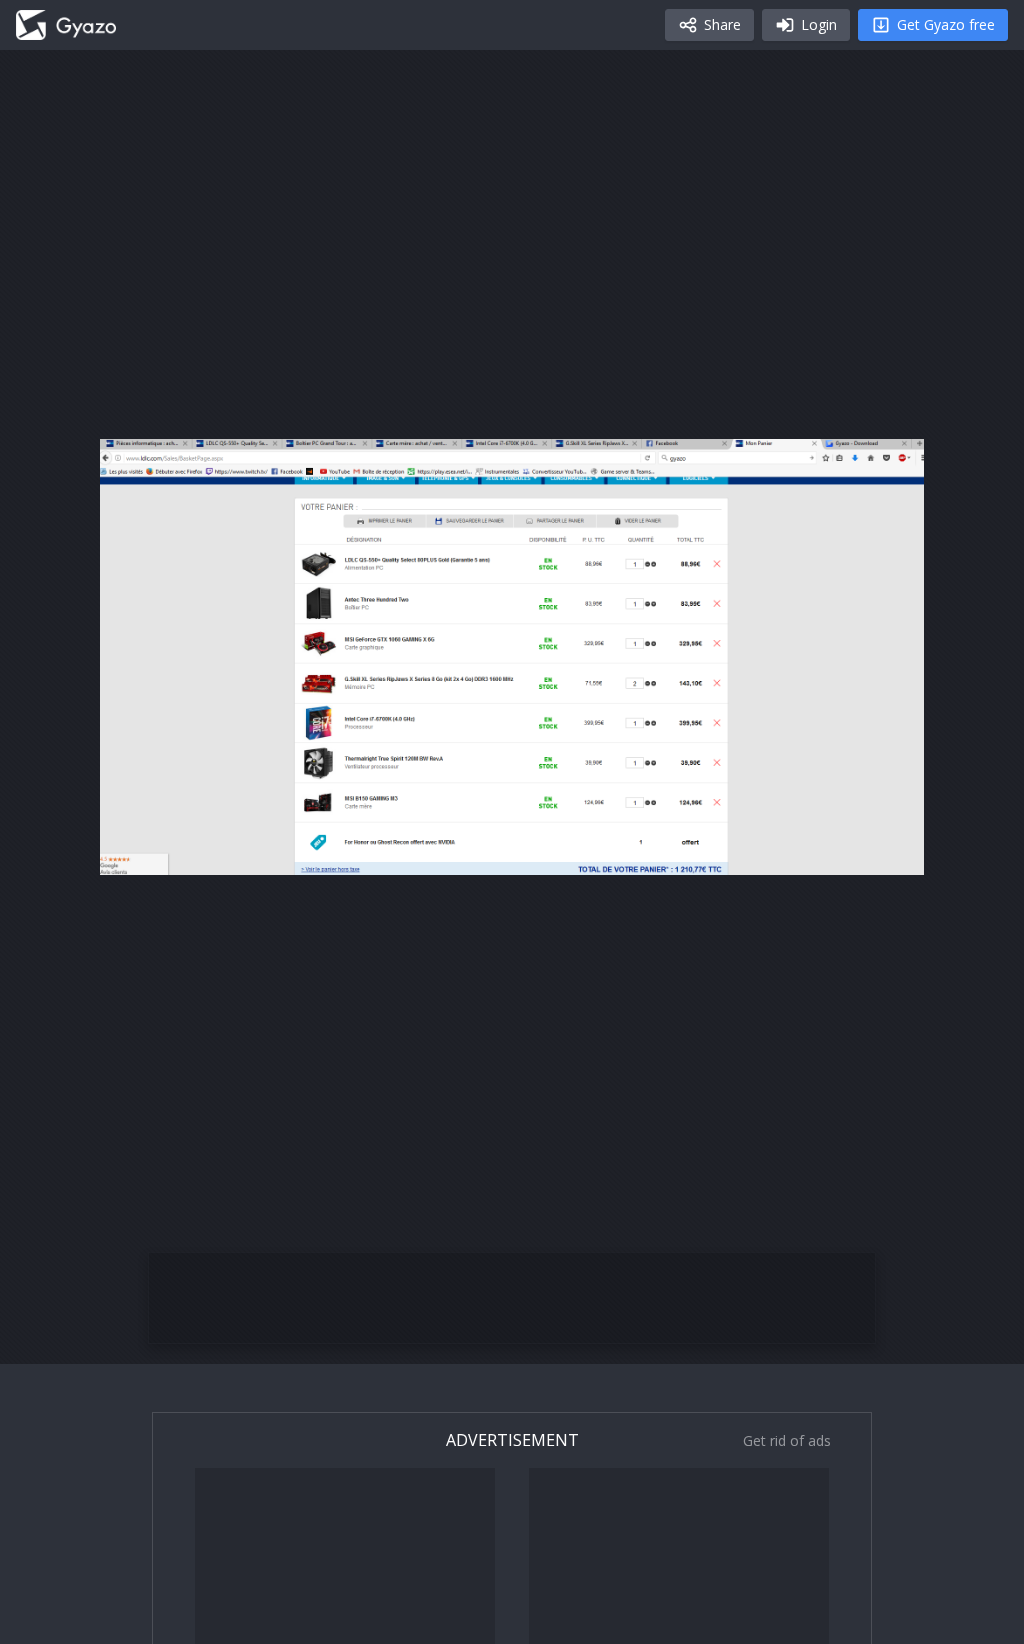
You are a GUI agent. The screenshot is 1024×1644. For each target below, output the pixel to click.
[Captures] (66, 25)
